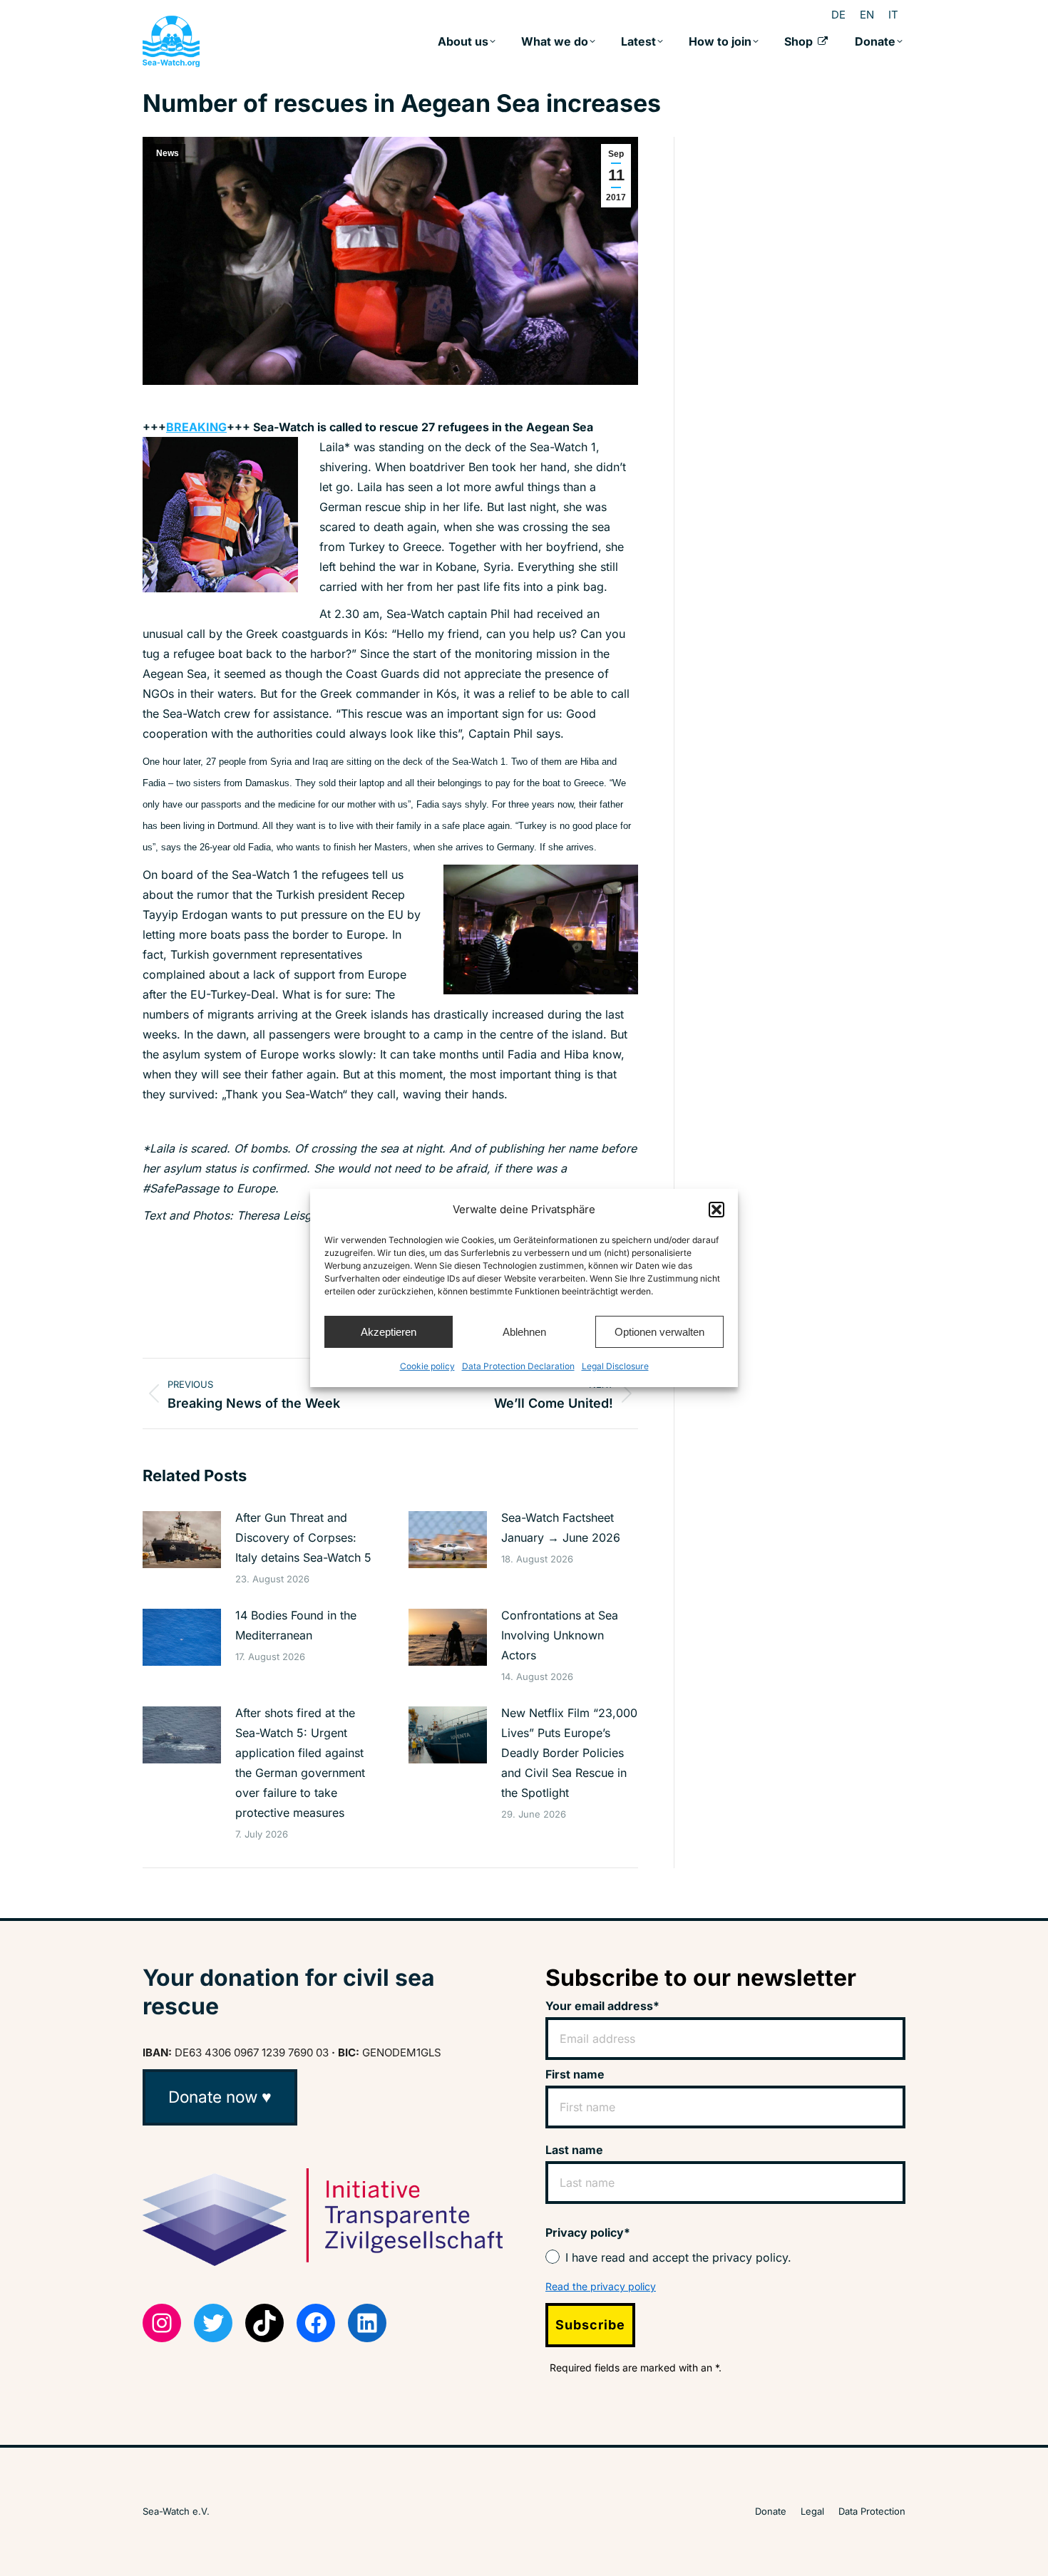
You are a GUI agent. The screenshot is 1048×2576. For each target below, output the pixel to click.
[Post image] (182, 1540)
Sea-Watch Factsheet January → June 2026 (561, 1527)
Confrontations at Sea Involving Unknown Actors (560, 1635)
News (168, 153)
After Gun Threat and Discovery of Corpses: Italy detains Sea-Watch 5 (303, 1537)
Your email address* (602, 2006)
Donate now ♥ (220, 2097)
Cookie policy (427, 1366)
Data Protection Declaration (518, 1366)
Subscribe (590, 2325)
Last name (574, 2150)
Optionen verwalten (659, 1332)
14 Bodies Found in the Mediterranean (296, 1625)
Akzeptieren (389, 1332)
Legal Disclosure (615, 1366)
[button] (716, 1210)
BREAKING (196, 427)
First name (575, 2074)
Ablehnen (524, 1332)
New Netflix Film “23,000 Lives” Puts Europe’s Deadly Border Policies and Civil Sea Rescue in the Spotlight (569, 1753)
